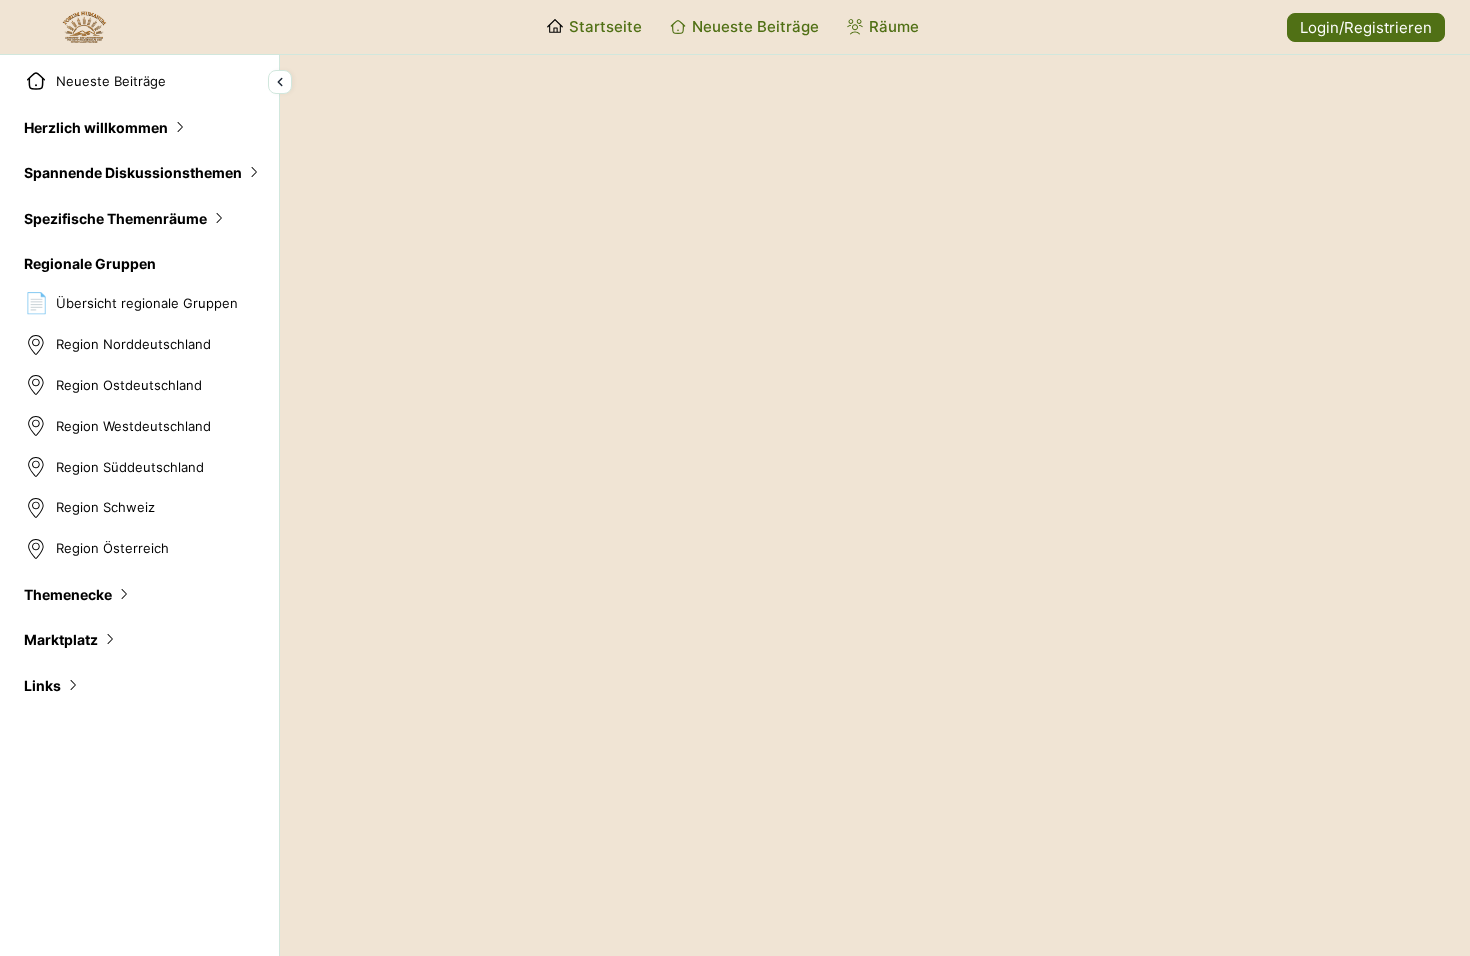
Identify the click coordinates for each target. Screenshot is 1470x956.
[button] (105, 127)
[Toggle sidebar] (280, 82)
